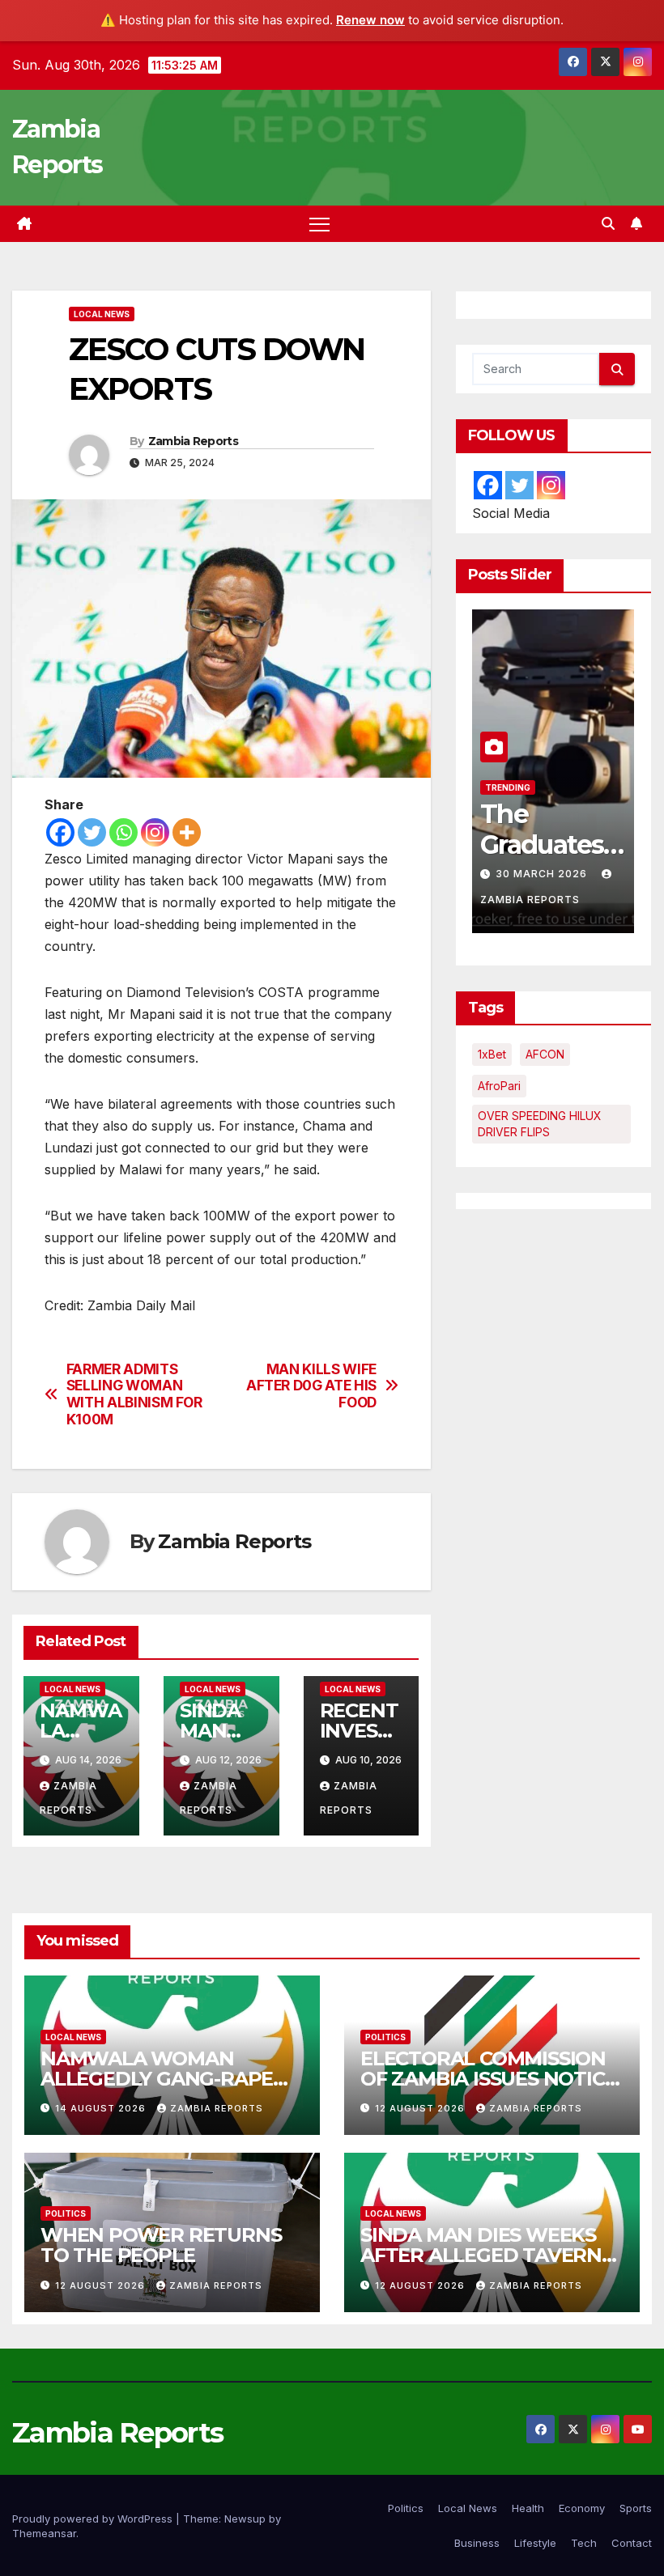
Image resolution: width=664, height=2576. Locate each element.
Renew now (370, 20)
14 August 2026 (102, 2108)
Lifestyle (535, 2543)
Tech (584, 2543)
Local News (102, 314)
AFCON (545, 1054)
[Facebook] (60, 832)
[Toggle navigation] (319, 224)
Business (477, 2543)
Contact (632, 2543)
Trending (564, 787)
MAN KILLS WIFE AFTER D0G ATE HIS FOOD (311, 1386)
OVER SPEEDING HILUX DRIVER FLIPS (540, 1124)
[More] (187, 832)
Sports (636, 2508)
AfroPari (499, 1086)
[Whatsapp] (123, 832)
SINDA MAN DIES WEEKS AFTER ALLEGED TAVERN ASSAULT (481, 2255)
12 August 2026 (421, 2108)
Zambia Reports (193, 441)
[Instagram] (155, 832)
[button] (608, 223)
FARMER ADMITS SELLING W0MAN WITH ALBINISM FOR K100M (134, 1394)
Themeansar (44, 2533)
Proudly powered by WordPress (94, 2519)
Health (528, 2508)
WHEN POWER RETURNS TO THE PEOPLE (161, 2245)
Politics (385, 2037)
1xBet (492, 1054)
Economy (582, 2508)
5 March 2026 (539, 874)
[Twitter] (92, 832)
